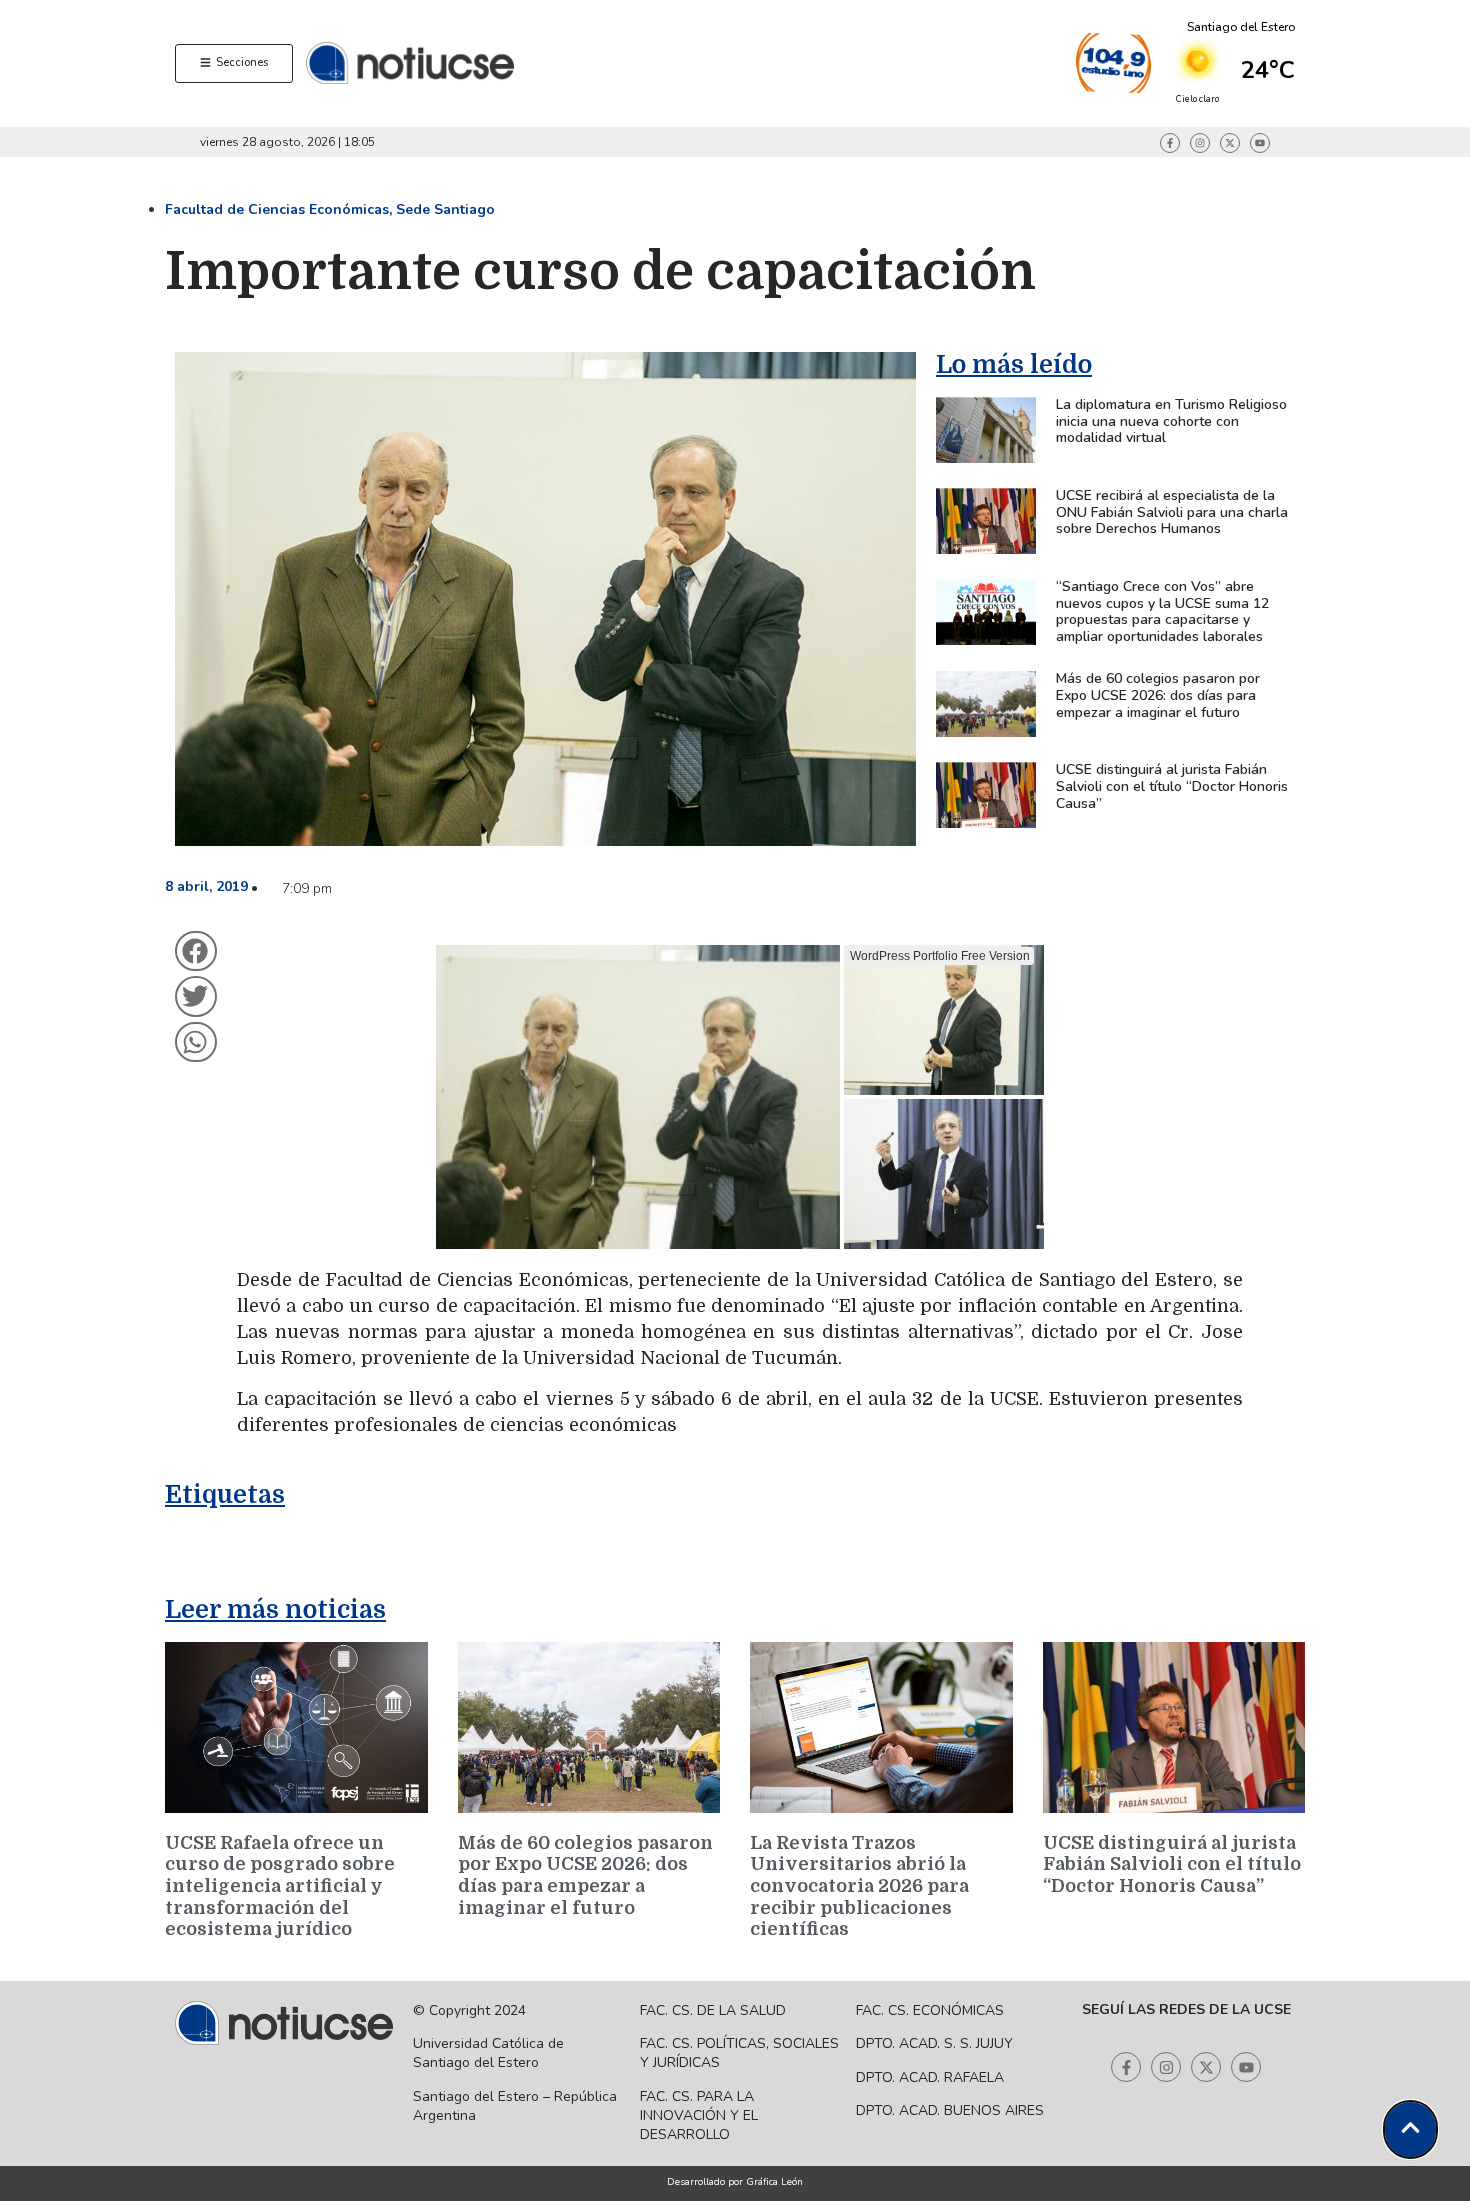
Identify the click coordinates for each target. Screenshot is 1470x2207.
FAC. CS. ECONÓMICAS (930, 2010)
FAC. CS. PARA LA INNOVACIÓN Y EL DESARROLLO (699, 2115)
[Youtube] (1260, 143)
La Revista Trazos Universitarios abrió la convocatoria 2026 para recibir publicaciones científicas (859, 1886)
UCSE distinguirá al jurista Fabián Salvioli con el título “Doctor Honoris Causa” (1172, 786)
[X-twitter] (1230, 143)
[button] (196, 951)
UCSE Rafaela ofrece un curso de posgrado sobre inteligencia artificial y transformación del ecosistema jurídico (280, 1886)
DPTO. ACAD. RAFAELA (930, 2077)
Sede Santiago (445, 209)
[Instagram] (1200, 143)
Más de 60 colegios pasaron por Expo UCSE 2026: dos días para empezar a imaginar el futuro (1158, 695)
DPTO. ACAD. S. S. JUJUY (934, 2043)
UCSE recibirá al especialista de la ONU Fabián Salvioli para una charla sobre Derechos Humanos (1172, 512)
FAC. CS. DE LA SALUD (713, 2010)
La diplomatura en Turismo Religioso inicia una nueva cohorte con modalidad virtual (1171, 421)
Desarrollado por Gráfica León (735, 2182)
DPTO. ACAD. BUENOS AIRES (950, 2110)
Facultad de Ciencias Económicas (277, 209)
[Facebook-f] (1170, 143)
